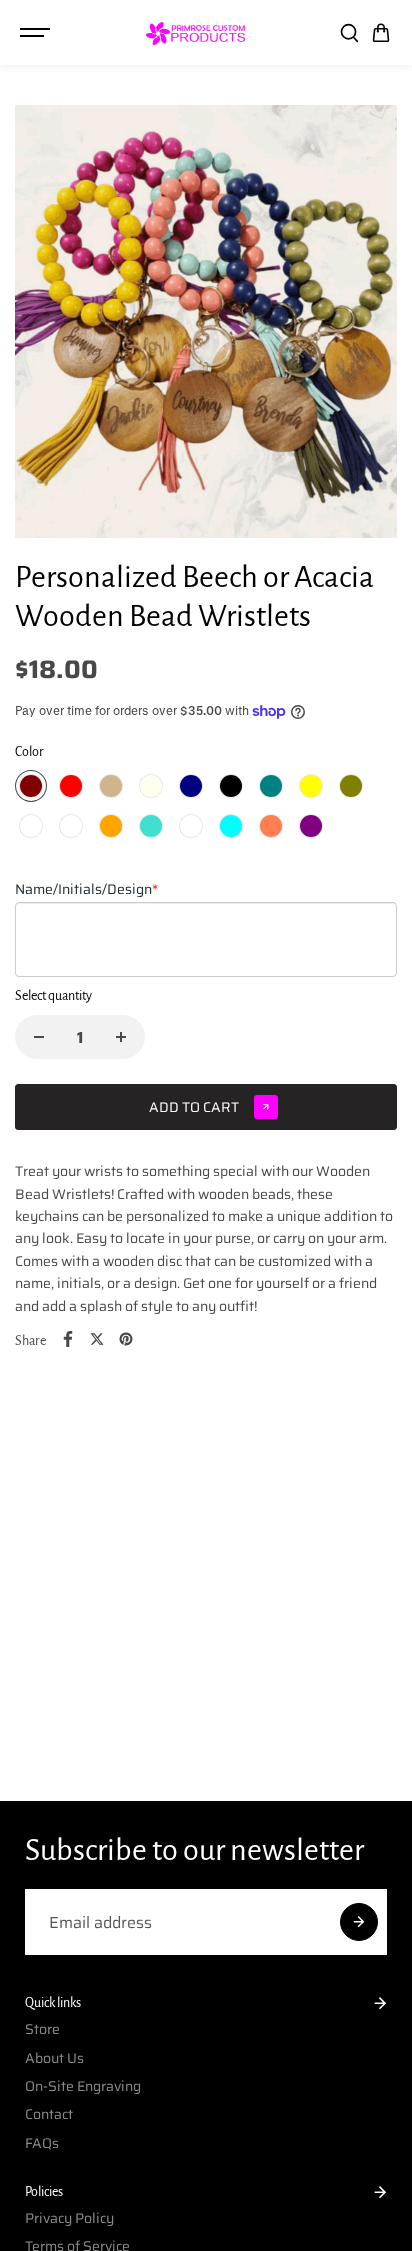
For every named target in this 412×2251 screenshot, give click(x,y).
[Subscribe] (359, 1922)
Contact (49, 2114)
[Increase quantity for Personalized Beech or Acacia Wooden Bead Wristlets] (121, 1037)
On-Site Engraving (83, 2086)
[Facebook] (68, 1339)
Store (42, 2029)
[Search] (349, 33)
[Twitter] (97, 1339)
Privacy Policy (69, 2218)
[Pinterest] (126, 1339)
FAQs (42, 2143)
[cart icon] (381, 33)
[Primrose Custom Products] (196, 32)
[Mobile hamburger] (37, 33)
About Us (54, 2058)
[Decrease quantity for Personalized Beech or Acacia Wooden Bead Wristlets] (39, 1037)
